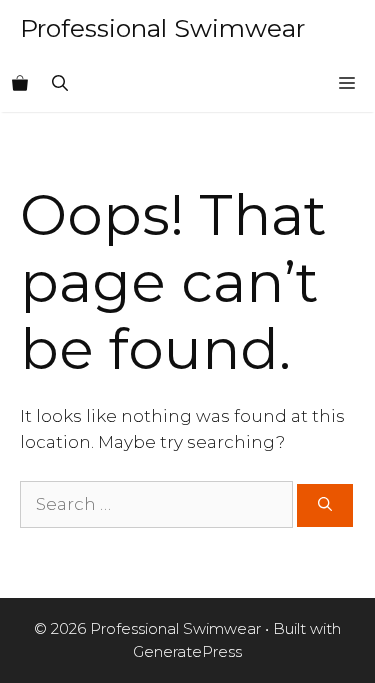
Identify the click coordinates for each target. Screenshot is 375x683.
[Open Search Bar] (60, 84)
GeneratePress (187, 651)
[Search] (325, 505)
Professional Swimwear (162, 28)
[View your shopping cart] (20, 84)
